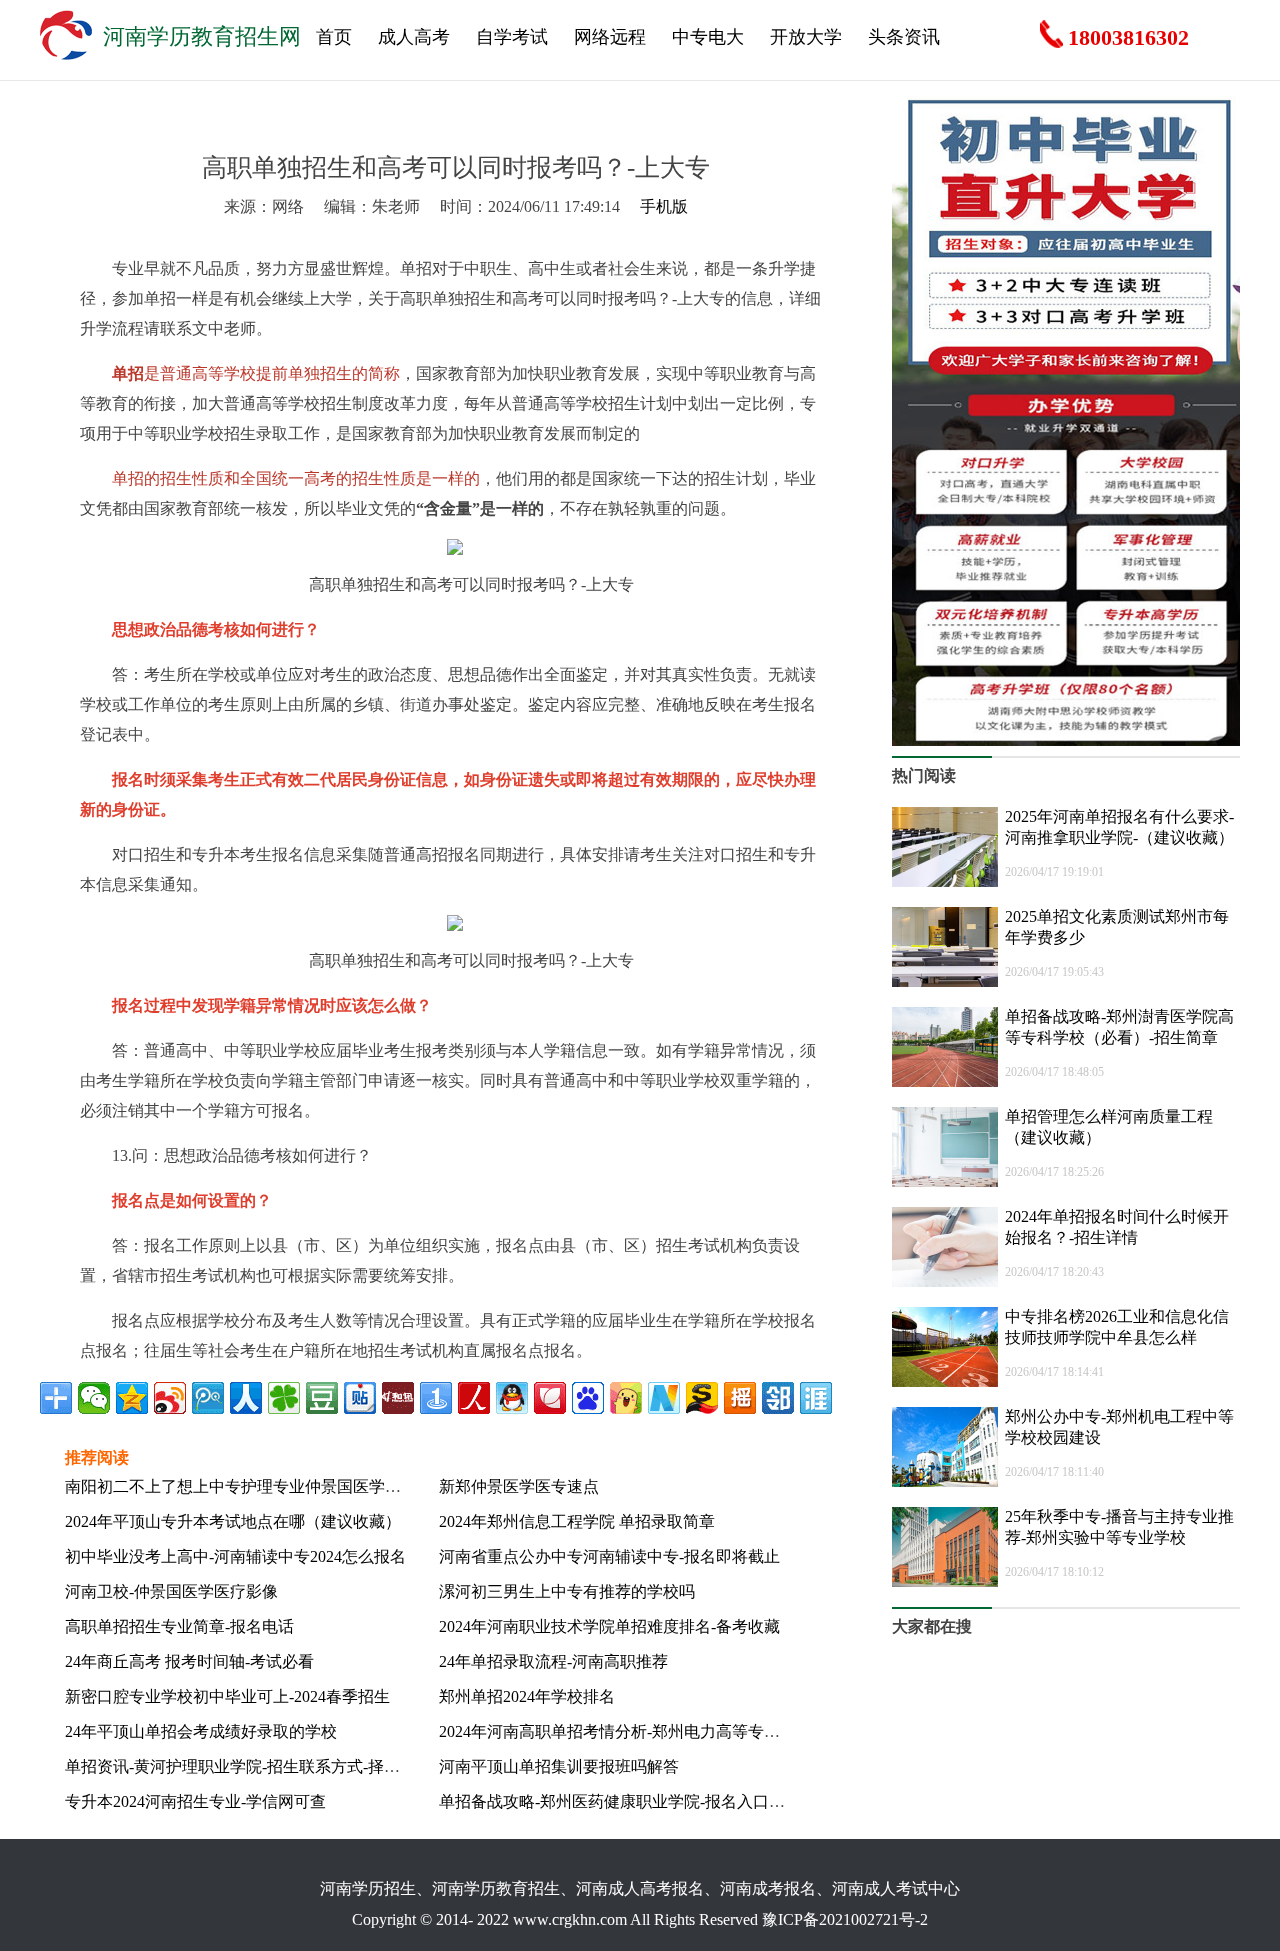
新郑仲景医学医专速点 (519, 1486)
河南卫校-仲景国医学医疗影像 (171, 1591)
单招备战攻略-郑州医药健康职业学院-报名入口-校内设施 (638, 1801)
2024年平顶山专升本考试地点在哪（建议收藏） (233, 1521)
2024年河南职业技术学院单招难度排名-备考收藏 (609, 1626)
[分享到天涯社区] (816, 1398)
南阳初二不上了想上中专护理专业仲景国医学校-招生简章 (267, 1486)
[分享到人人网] (246, 1398)
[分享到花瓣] (550, 1398)
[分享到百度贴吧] (360, 1398)
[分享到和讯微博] (398, 1398)
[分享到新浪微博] (170, 1398)
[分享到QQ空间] (132, 1398)
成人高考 (414, 37)
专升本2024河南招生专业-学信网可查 (195, 1801)
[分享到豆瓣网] (322, 1398)
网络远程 (610, 37)
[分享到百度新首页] (588, 1398)
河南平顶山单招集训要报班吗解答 (559, 1766)
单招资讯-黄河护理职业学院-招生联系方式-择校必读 (248, 1766)
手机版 (664, 206)
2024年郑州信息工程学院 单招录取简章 (577, 1521)
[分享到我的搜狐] (702, 1398)
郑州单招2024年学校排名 (527, 1696)
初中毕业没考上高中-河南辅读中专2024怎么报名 (235, 1556)
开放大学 (806, 37)
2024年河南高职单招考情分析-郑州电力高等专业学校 (625, 1731)
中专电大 (708, 37)
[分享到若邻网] (778, 1398)
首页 (334, 37)
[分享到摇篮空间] (740, 1398)
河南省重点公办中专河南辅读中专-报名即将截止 (609, 1556)
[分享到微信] (94, 1398)
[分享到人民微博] (474, 1398)
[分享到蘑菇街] (626, 1398)
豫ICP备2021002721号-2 (845, 1919)
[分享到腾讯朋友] (284, 1398)
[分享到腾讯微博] (208, 1398)
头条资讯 (904, 37)
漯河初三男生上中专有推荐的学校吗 (567, 1591)
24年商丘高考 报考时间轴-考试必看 (189, 1661)
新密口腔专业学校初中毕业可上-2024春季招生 (227, 1696)
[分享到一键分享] (436, 1398)
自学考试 (512, 37)
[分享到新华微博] (664, 1398)
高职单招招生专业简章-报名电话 (179, 1626)
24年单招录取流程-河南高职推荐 (553, 1661)
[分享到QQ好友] (512, 1398)
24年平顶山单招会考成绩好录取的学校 (201, 1731)
